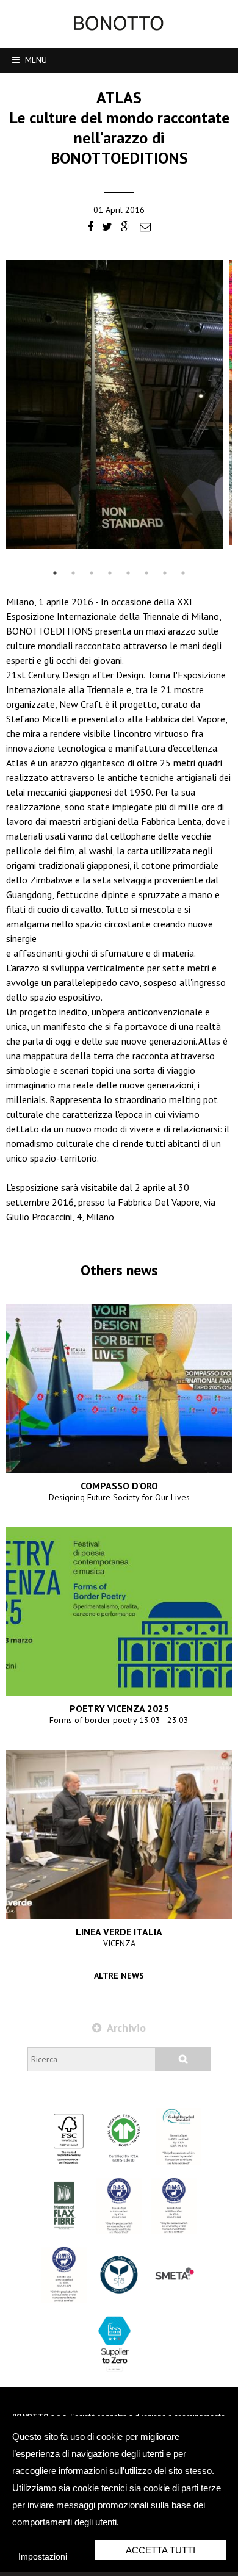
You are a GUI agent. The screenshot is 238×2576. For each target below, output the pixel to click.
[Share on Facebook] (90, 228)
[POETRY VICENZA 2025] (119, 1612)
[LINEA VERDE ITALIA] (119, 1835)
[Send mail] (145, 228)
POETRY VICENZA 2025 (119, 1708)
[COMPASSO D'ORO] (119, 1389)
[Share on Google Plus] (126, 228)
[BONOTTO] (119, 27)
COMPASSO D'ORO (119, 1486)
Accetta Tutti (160, 2550)
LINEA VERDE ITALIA (119, 1932)
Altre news (119, 1976)
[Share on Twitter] (107, 228)
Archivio (125, 2028)
